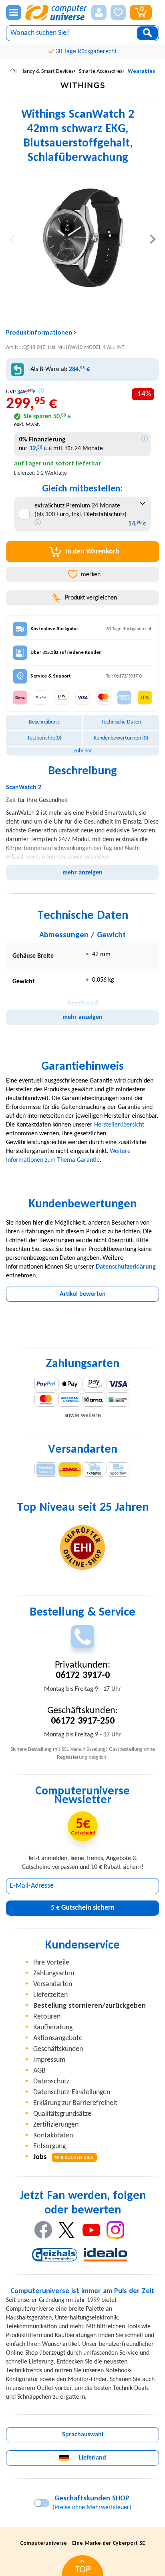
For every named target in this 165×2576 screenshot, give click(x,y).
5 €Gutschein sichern (83, 1908)
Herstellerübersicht (119, 1125)
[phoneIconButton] (83, 1637)
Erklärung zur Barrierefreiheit (75, 2103)
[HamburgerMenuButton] (14, 12)
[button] (99, 12)
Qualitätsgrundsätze (62, 2114)
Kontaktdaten (53, 2136)
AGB (39, 2071)
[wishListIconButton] (118, 12)
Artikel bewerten (83, 1294)
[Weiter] (153, 239)
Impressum (49, 2060)
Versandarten (53, 1984)
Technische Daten (121, 722)
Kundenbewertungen (121, 738)
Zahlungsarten (54, 1974)
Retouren (47, 2017)
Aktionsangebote (58, 2038)
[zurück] (12, 239)
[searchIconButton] (147, 33)
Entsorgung (49, 2146)
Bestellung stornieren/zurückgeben (90, 2006)
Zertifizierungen (56, 2125)
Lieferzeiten (50, 1995)
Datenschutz (51, 2082)
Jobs (63, 2157)
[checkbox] (24, 514)
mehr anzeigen (82, 873)
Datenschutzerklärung (126, 1267)
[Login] (99, 12)
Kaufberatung (53, 2028)
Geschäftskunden (58, 2049)
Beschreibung (44, 722)
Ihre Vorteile (51, 1963)
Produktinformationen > (41, 333)
